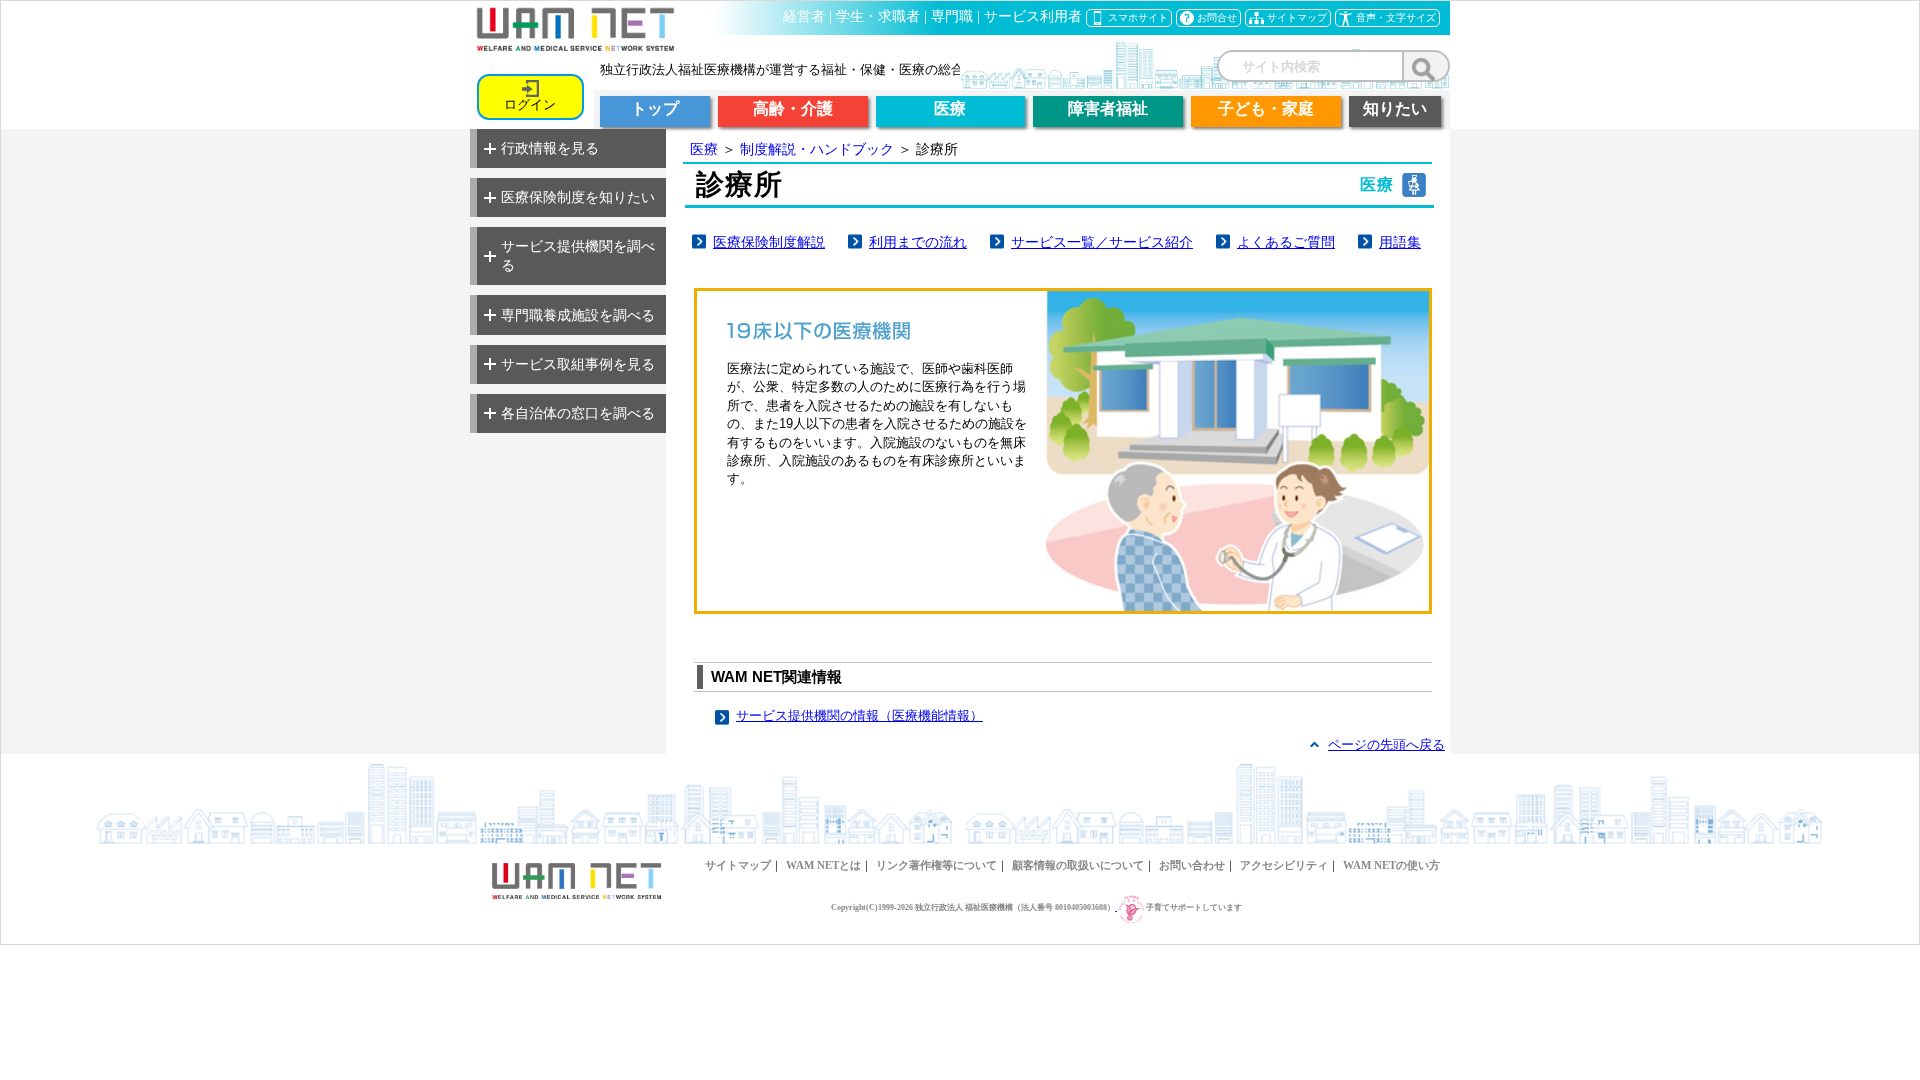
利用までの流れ (918, 242)
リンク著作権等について (936, 865)
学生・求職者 (878, 16)
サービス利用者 (1033, 16)
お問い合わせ (1192, 865)
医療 (704, 149)
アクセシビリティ (1284, 865)
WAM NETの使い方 (1391, 865)
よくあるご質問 (1286, 242)
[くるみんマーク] (1130, 907)
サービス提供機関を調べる (578, 255)
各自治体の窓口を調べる (578, 413)
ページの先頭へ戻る (1386, 744)
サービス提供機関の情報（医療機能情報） (859, 715)
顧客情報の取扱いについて (1078, 865)
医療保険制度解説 (769, 242)
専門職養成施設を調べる (578, 315)
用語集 (1400, 242)
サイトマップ (738, 865)
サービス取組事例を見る (578, 364)
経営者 (804, 16)
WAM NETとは (823, 865)
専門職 (952, 16)
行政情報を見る (550, 148)
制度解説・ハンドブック (817, 149)
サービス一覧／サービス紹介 (1102, 242)
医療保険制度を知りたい (578, 197)
